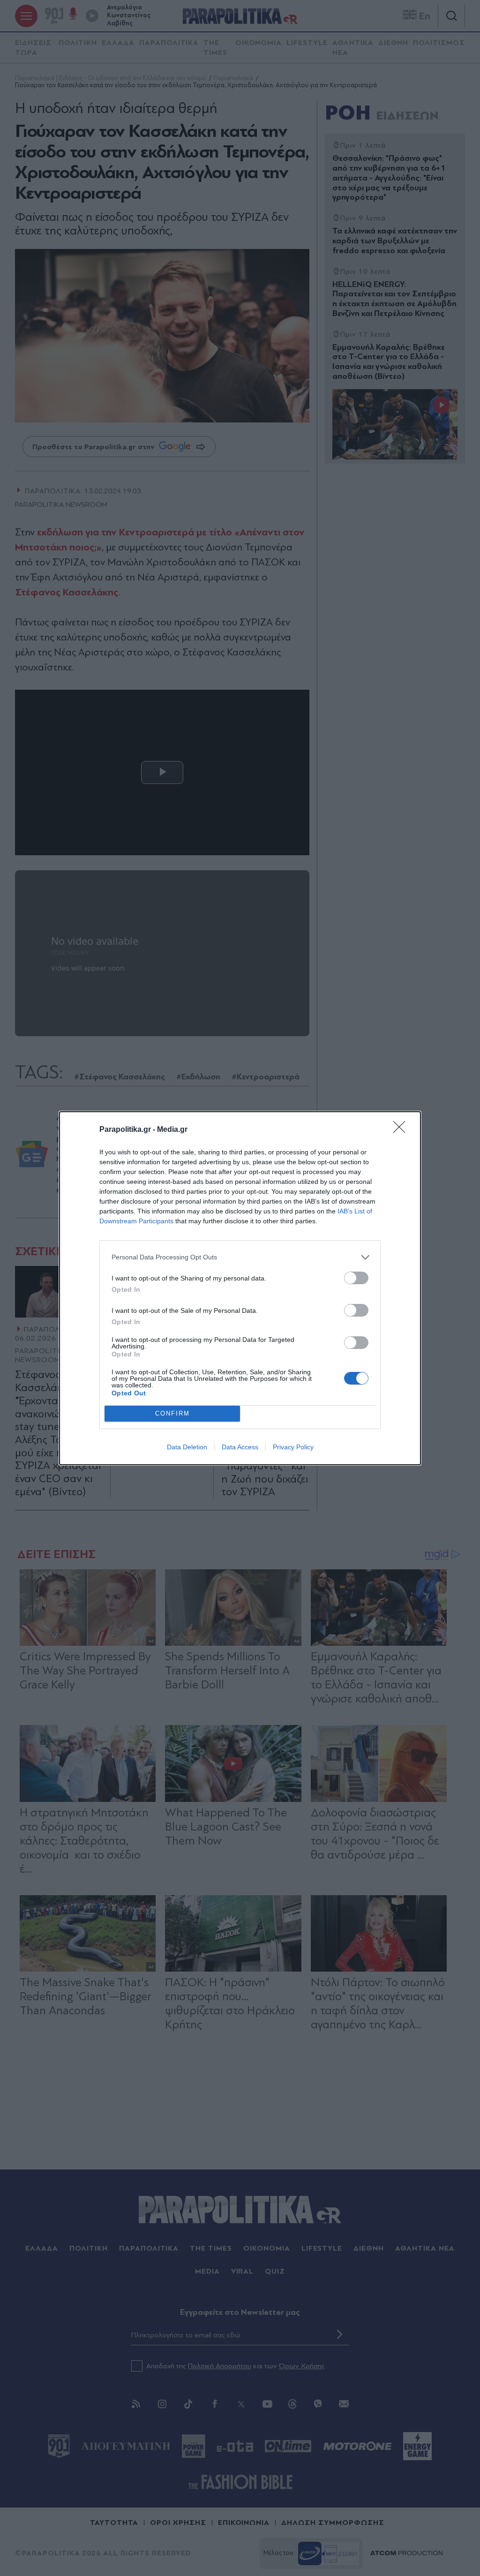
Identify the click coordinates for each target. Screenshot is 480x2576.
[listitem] (240, 1257)
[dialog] (240, 1288)
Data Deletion (187, 1447)
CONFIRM (172, 1413)
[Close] (402, 1130)
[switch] (356, 1278)
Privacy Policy (293, 1447)
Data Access (240, 1447)
